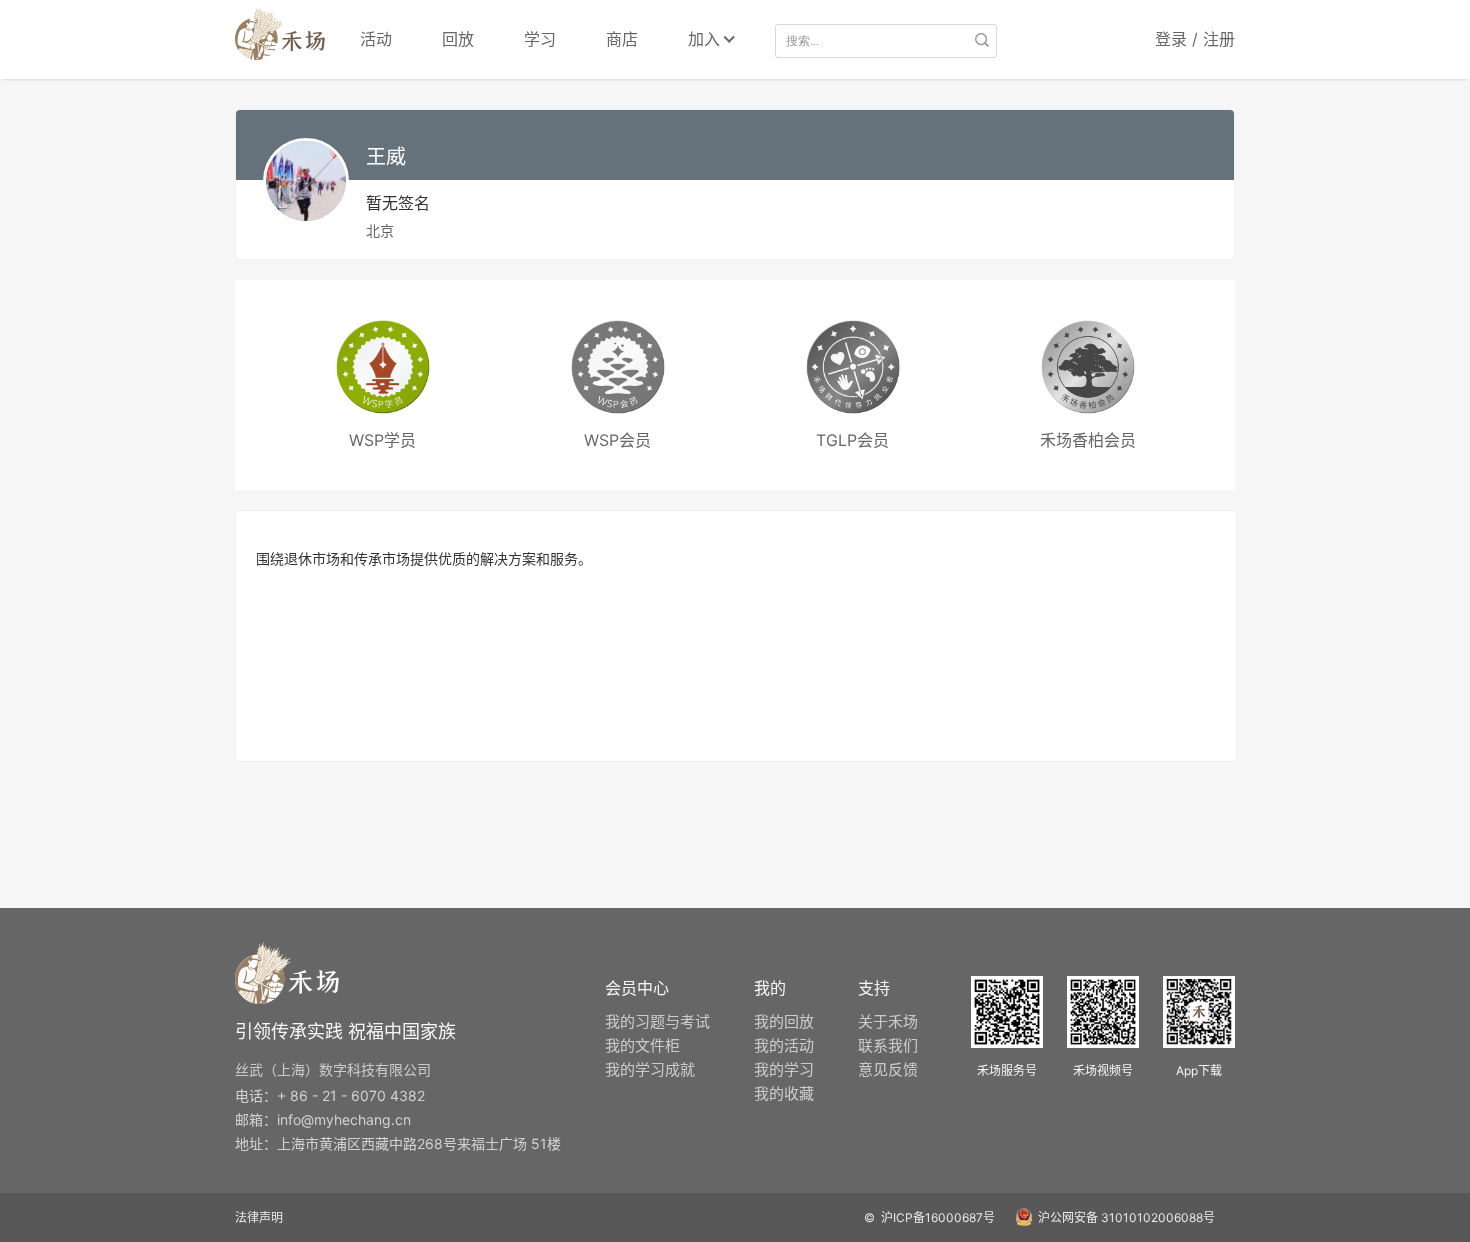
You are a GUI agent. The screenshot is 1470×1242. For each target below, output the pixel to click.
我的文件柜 (642, 1045)
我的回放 (784, 1021)
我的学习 (784, 1069)
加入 (704, 39)
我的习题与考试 (657, 1021)
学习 (540, 39)
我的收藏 (784, 1093)
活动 (376, 39)
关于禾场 (888, 1021)
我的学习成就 (650, 1069)
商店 (622, 39)
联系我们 (888, 1045)
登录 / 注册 (1195, 39)
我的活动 (784, 1045)
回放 (458, 39)
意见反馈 (888, 1069)
